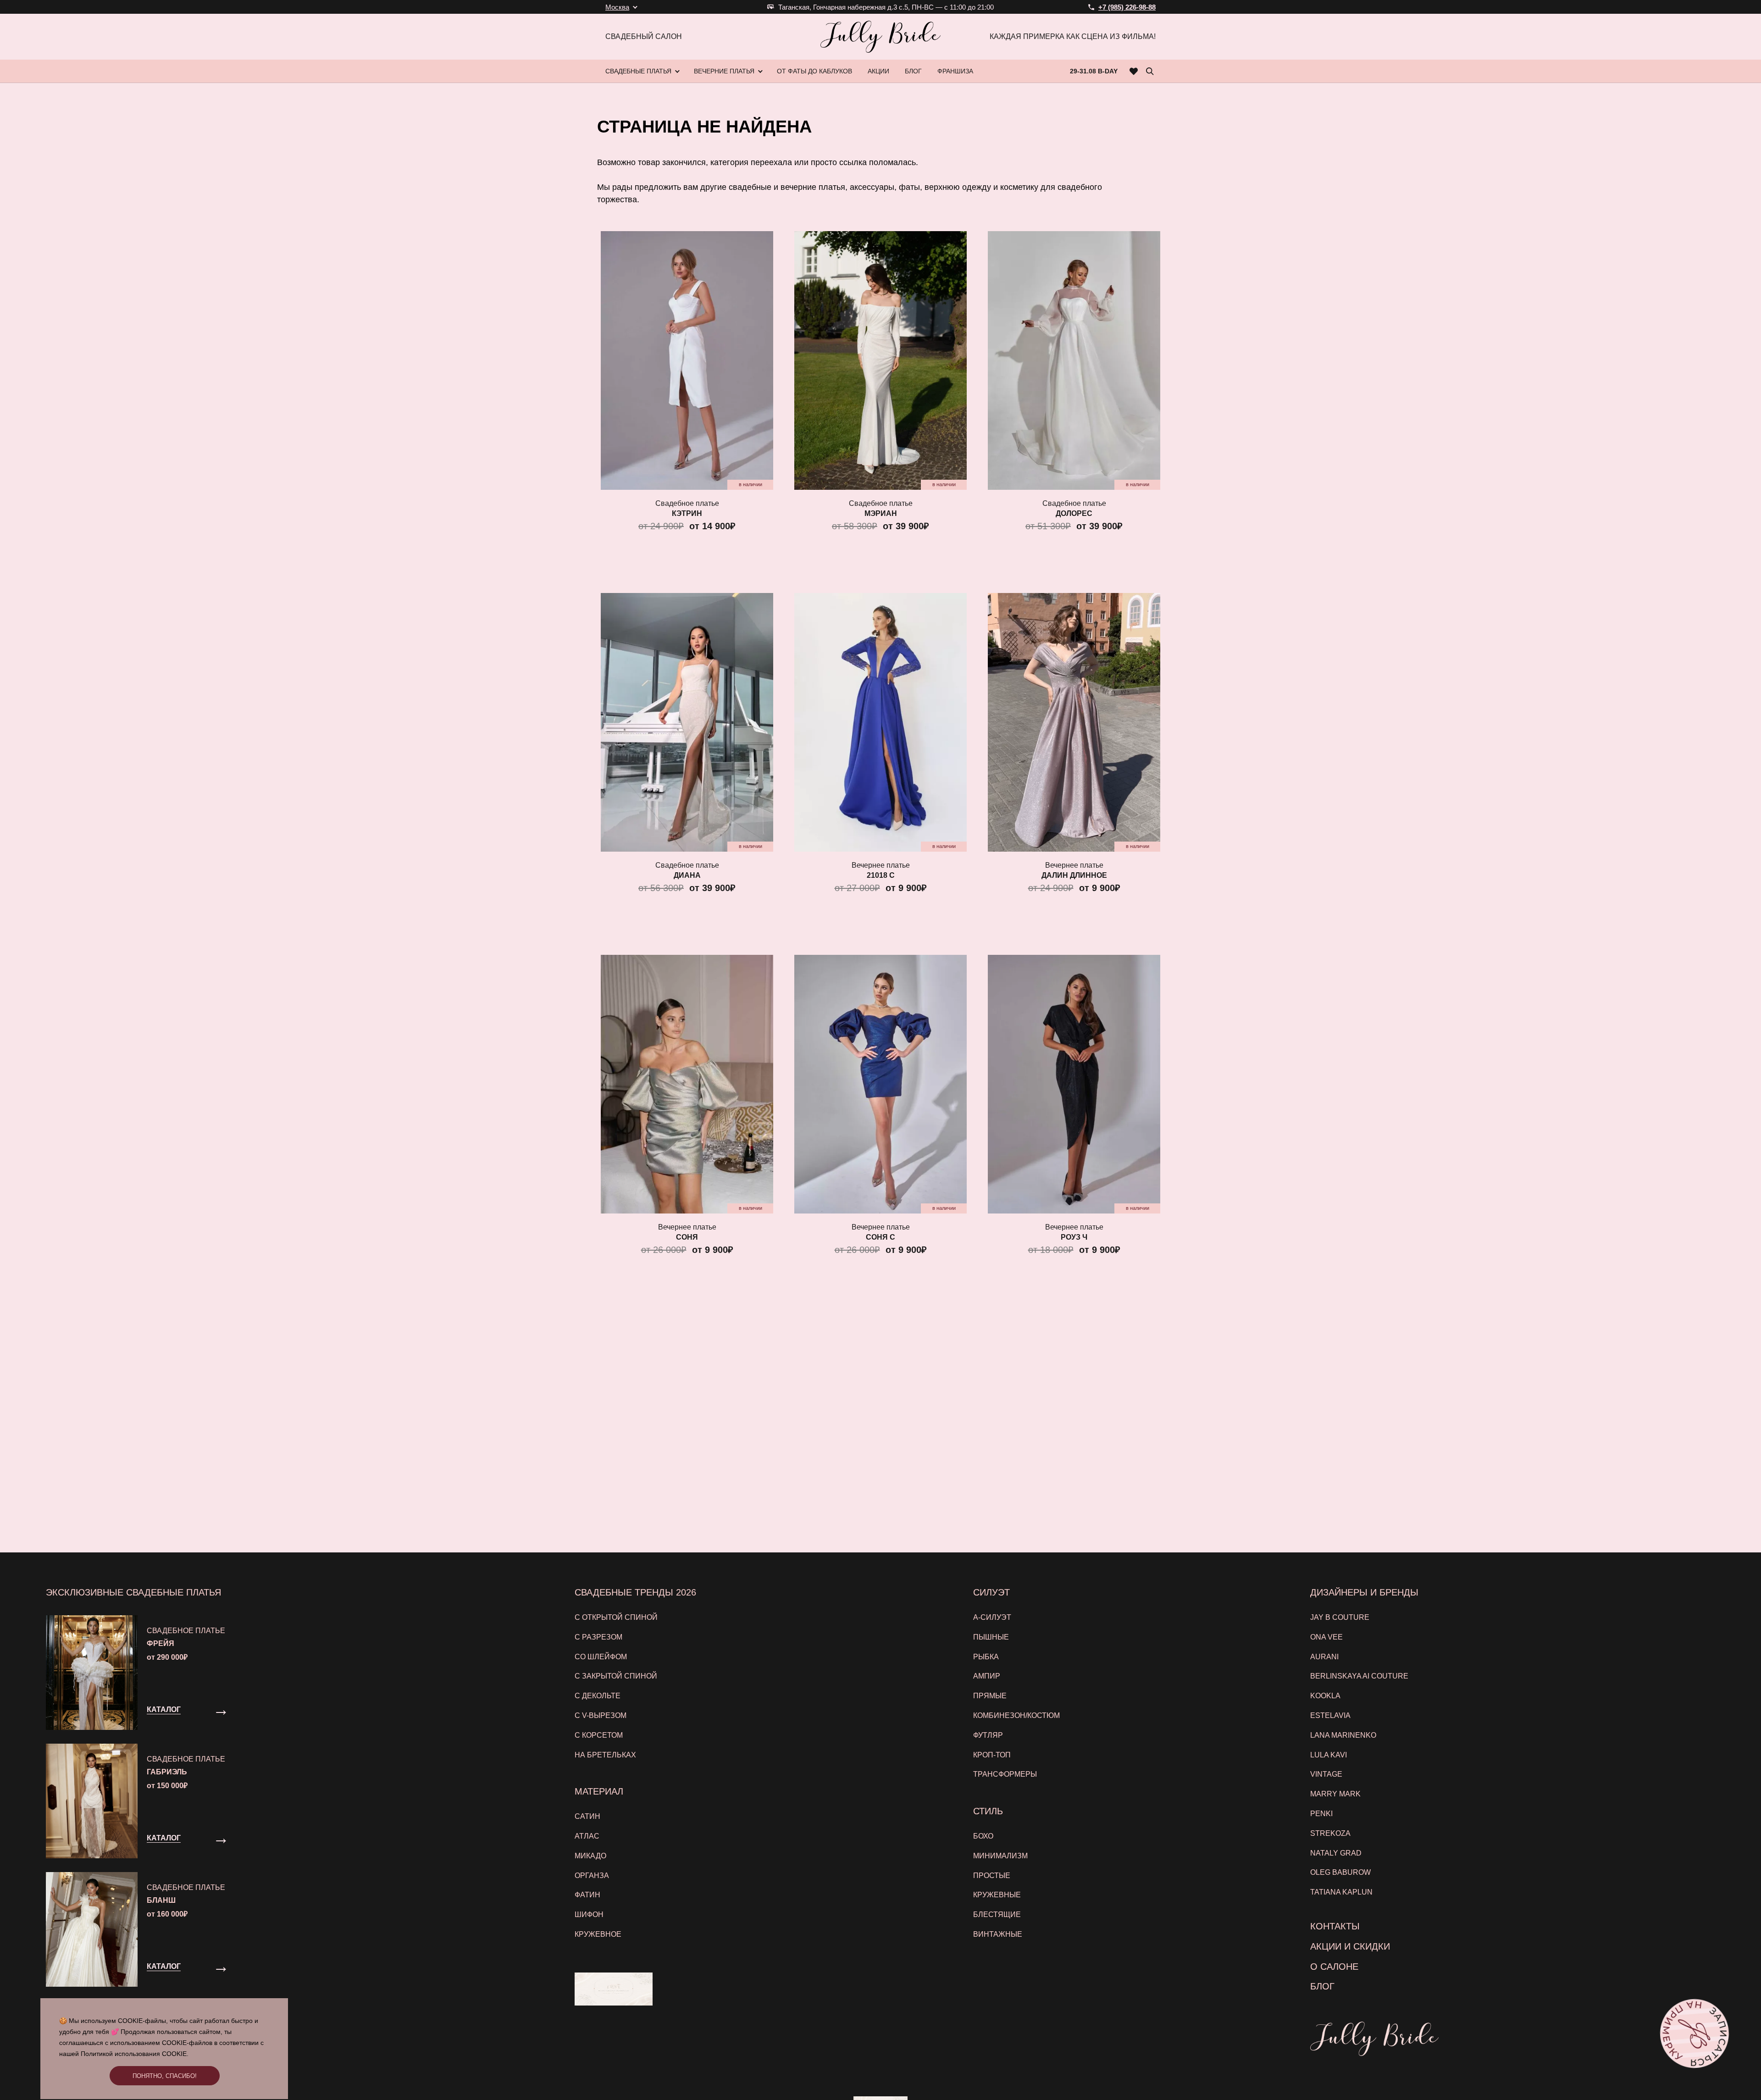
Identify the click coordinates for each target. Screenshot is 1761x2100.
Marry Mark (1335, 1794)
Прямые (990, 1696)
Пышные (991, 1637)
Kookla (1325, 1696)
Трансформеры (1005, 1774)
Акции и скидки (1350, 1946)
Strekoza (1330, 1833)
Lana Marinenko (1343, 1735)
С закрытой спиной (616, 1676)
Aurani (1324, 1657)
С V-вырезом (601, 1715)
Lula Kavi (1329, 1755)
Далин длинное (1074, 875)
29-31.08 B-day (1094, 71)
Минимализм (1000, 1856)
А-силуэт (992, 1617)
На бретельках (605, 1755)
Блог (1322, 1986)
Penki (1321, 1814)
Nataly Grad (1336, 1853)
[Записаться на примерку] (1695, 2034)
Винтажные (998, 1934)
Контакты (1335, 1926)
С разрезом (598, 1637)
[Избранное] (1134, 71)
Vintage (1326, 1774)
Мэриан (881, 513)
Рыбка (986, 1657)
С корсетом (599, 1735)
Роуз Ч (1074, 1237)
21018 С (881, 875)
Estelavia (1330, 1715)
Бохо (983, 1836)
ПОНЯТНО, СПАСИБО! (165, 2076)
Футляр (988, 1735)
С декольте (598, 1696)
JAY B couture (1340, 1617)
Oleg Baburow (1340, 1872)
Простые (992, 1876)
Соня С (880, 1237)
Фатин (587, 1895)
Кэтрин (687, 513)
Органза (592, 1876)
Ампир (987, 1676)
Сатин (587, 1816)
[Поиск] (1150, 71)
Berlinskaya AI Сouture (1359, 1676)
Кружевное (598, 1934)
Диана (687, 875)
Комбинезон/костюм (1016, 1715)
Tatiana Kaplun (1341, 1892)
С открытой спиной (616, 1617)
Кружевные (997, 1895)
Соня (687, 1237)
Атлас (587, 1836)
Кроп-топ (992, 1755)
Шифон (589, 1914)
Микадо (590, 1856)
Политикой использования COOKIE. (135, 2054)
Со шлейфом (601, 1657)
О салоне (1334, 1967)
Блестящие (997, 1914)
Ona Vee (1326, 1637)
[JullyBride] (880, 37)
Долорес (1074, 513)
